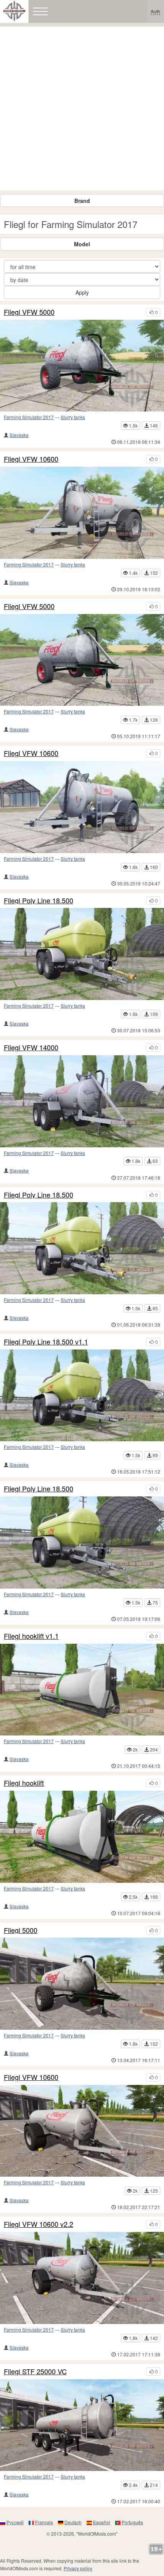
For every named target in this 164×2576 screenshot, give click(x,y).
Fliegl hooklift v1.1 (31, 1636)
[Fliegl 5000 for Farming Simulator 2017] (82, 1984)
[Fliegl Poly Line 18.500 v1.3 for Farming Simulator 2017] (82, 954)
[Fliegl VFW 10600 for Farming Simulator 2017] (82, 2131)
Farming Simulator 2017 (29, 417)
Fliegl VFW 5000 (29, 312)
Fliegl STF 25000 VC (35, 2372)
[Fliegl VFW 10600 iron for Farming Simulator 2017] (82, 513)
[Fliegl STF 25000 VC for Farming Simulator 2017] (82, 2425)
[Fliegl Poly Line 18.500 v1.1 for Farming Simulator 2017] (82, 1396)
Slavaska (19, 435)
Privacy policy (78, 2568)
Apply (82, 292)
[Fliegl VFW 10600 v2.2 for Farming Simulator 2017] (82, 2278)
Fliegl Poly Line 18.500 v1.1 (46, 1342)
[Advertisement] (82, 108)
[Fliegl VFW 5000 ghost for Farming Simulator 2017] (82, 366)
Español (102, 2522)
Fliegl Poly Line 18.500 (39, 901)
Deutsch (73, 2522)
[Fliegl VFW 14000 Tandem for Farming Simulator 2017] (82, 1101)
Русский (15, 2522)
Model (82, 244)
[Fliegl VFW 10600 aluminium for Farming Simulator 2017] (82, 807)
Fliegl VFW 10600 (31, 459)
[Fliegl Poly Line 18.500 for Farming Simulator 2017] (82, 1248)
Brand (82, 201)
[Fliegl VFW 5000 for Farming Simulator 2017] (82, 660)
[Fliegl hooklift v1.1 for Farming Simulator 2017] (82, 1690)
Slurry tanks (73, 417)
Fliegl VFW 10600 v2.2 (39, 2224)
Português (132, 2522)
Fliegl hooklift (24, 1783)
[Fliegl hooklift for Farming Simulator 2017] (82, 1837)
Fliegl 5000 (21, 1930)
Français (44, 2522)
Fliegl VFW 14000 (31, 1048)
